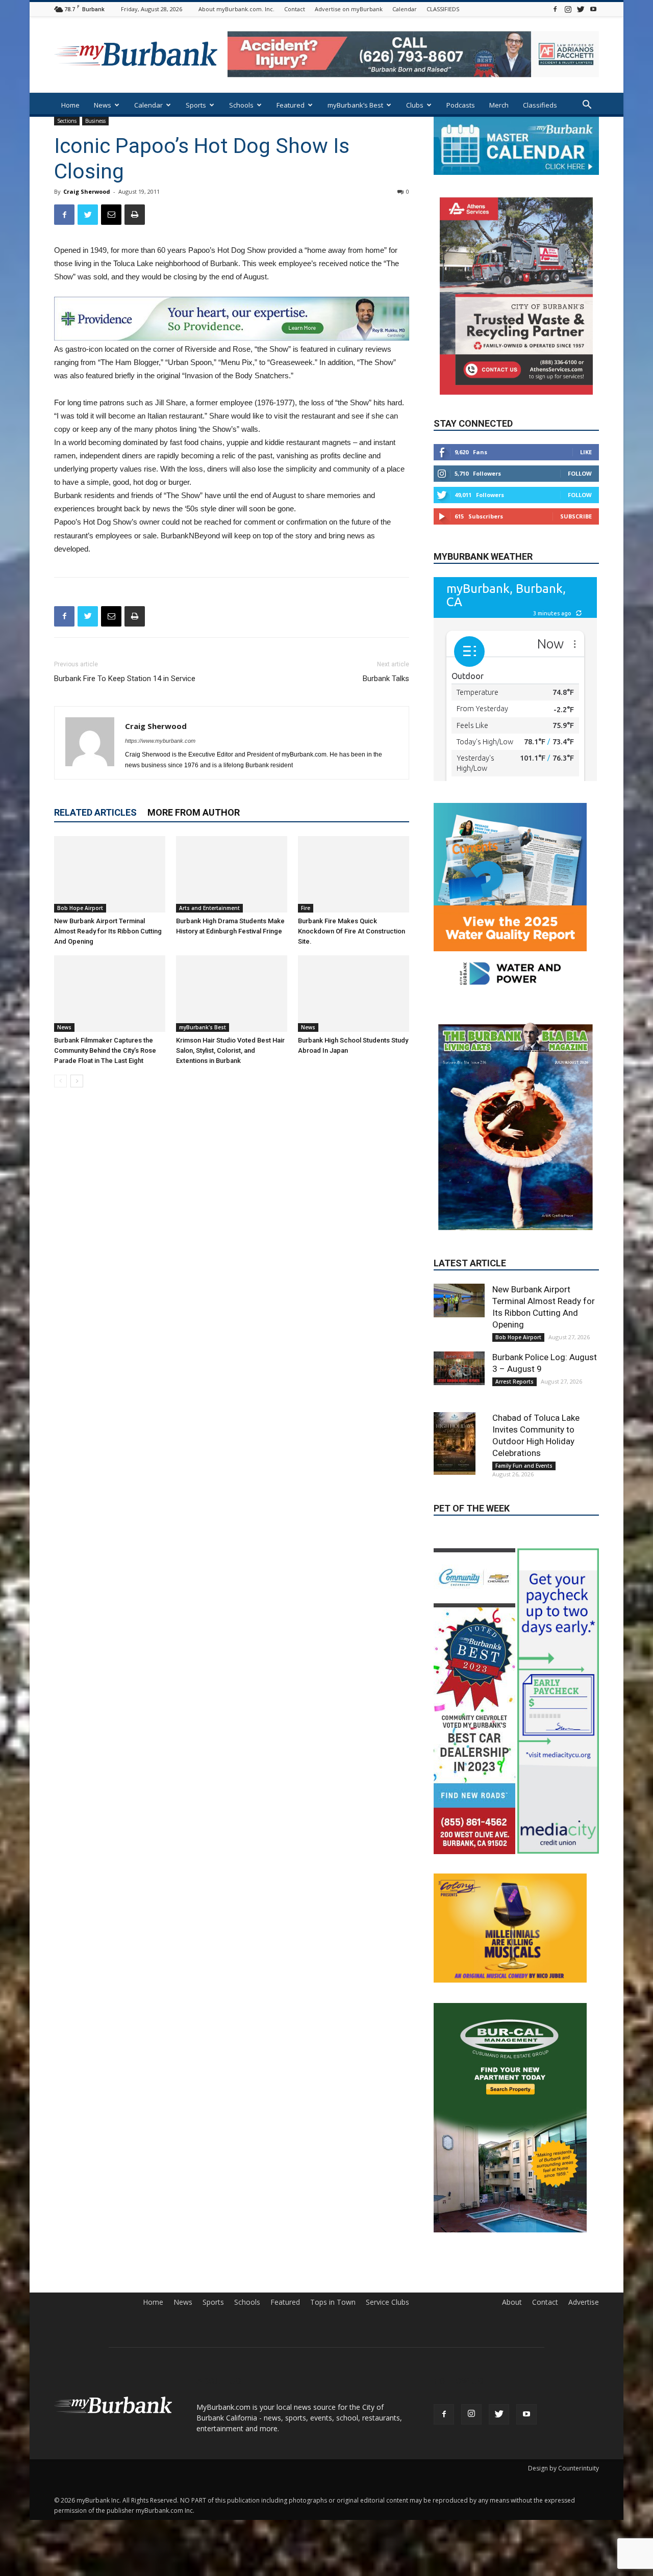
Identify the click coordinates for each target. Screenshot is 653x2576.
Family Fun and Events (524, 1380)
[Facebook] (555, 9)
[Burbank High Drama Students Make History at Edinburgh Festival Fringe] (232, 874)
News (103, 105)
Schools (241, 105)
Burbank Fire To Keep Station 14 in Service (125, 679)
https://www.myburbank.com (160, 741)
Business (95, 121)
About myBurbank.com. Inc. (236, 9)
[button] (587, 106)
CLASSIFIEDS (443, 9)
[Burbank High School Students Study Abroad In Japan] (354, 994)
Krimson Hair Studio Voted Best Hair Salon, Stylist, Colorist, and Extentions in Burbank (230, 1050)
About (512, 2217)
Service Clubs (387, 2217)
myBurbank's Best (203, 1027)
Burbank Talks (386, 679)
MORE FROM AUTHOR (194, 812)
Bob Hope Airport (80, 908)
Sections (67, 121)
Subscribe (576, 516)
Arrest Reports (514, 1296)
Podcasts (461, 105)
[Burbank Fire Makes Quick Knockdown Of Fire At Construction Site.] (354, 874)
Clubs (415, 105)
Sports (196, 105)
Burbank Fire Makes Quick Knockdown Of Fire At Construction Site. (351, 931)
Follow (580, 473)
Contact (295, 9)
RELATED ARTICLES (95, 812)
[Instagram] (568, 9)
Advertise (584, 2217)
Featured (291, 105)
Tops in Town (333, 2217)
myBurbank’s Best (355, 105)
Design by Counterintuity (563, 2383)
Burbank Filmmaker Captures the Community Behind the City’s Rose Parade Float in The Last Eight (105, 1050)
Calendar (405, 9)
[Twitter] (581, 9)
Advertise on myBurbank (349, 9)
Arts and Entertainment (209, 908)
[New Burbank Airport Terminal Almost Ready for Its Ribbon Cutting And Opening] (110, 874)
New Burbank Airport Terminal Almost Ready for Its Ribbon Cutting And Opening (108, 931)
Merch (499, 105)
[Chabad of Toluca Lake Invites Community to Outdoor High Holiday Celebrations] (459, 1358)
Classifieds (540, 105)
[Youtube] (593, 9)
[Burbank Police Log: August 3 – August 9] (459, 1283)
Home (70, 105)
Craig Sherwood (87, 191)
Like (586, 452)
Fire (306, 908)
